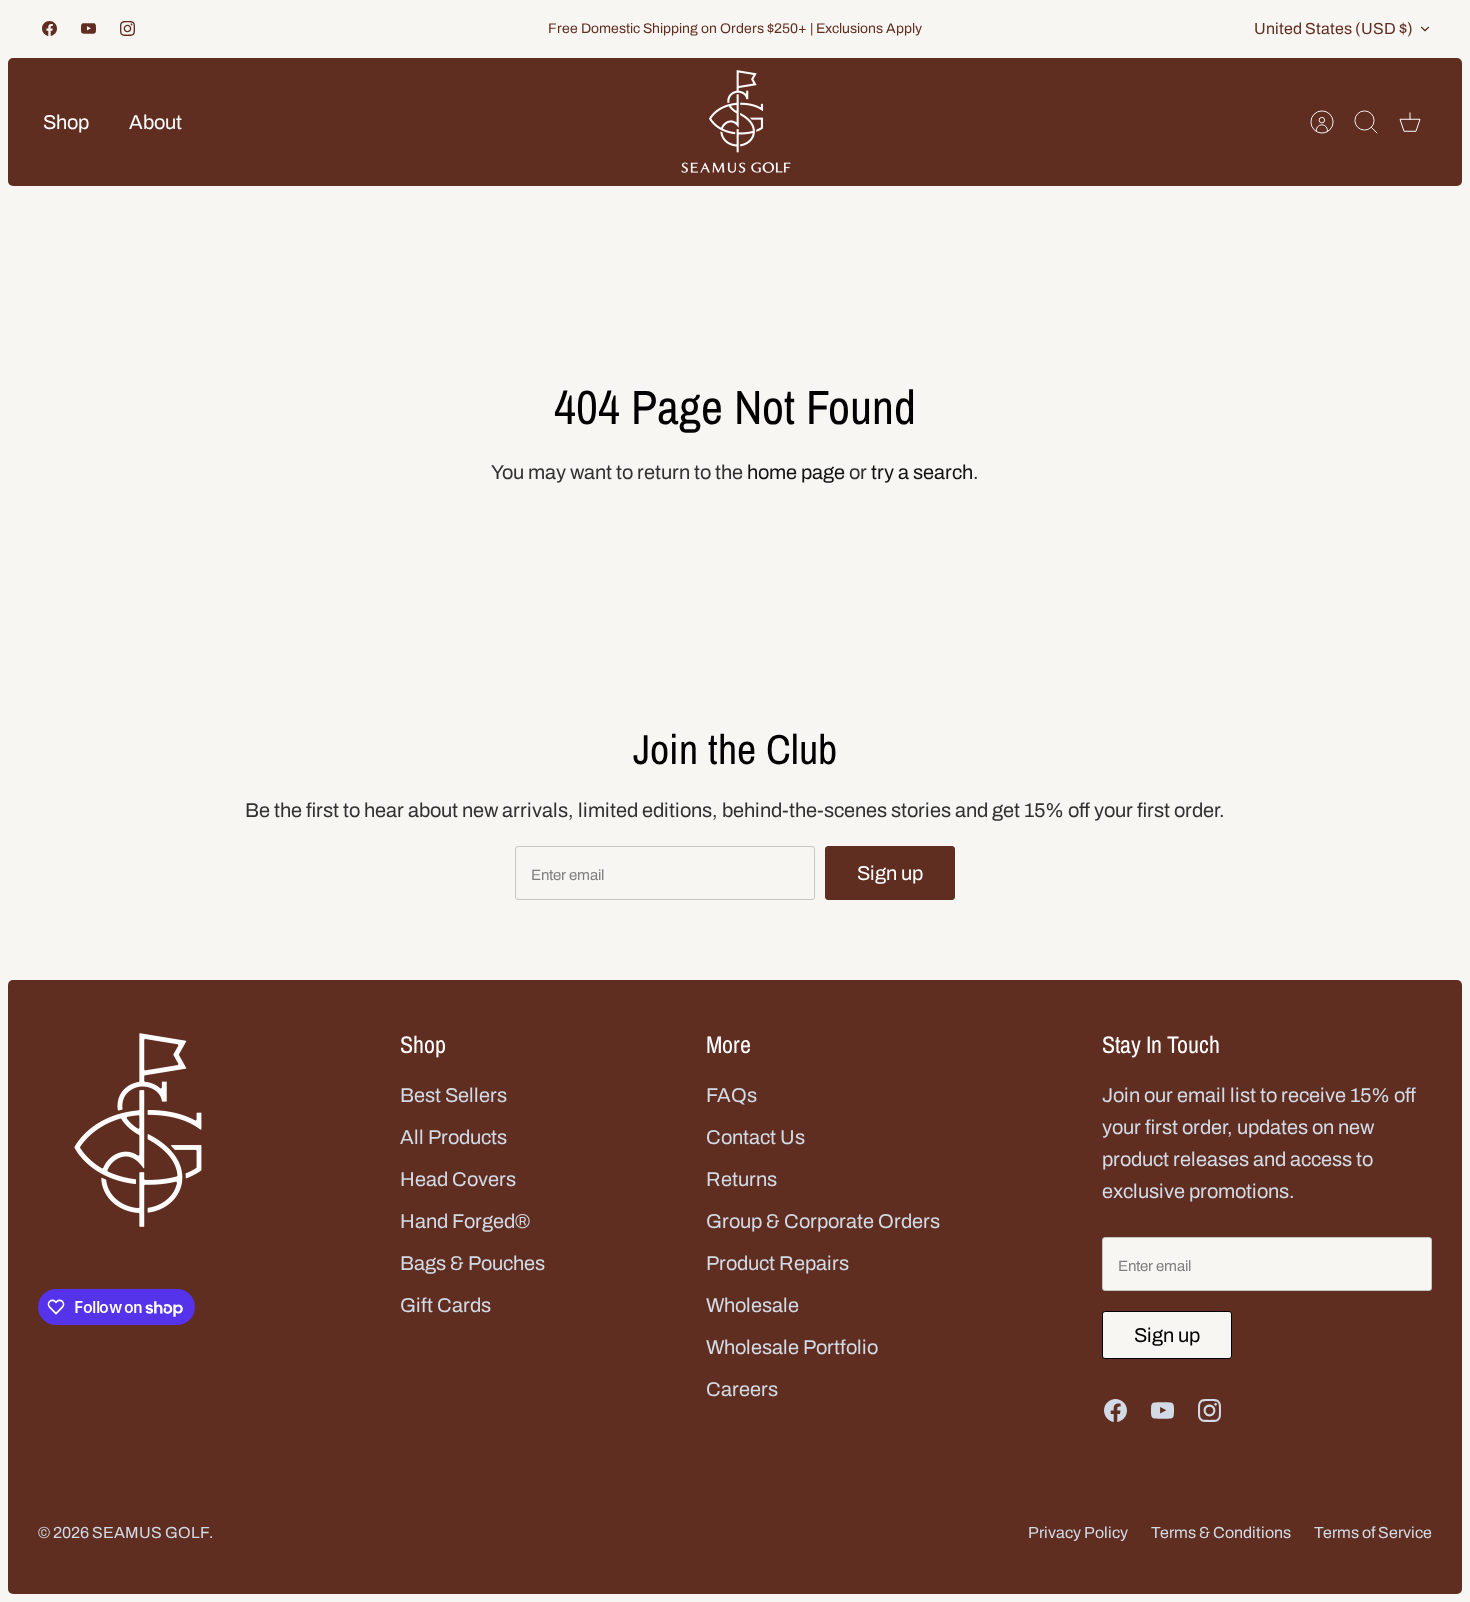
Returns (741, 1179)
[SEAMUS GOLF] (736, 122)
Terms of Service (1373, 1532)
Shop (66, 122)
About (155, 122)
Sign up (890, 873)
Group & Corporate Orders (823, 1221)
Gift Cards (445, 1305)
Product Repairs (777, 1263)
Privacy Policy (1078, 1532)
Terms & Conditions (1221, 1532)
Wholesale (752, 1305)
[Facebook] (49, 28)
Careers (742, 1389)
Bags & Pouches (472, 1263)
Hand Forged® (465, 1221)
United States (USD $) (1333, 28)
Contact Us (755, 1137)
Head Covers (458, 1179)
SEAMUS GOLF (150, 1532)
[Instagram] (127, 28)
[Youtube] (88, 28)
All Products (453, 1137)
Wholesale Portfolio (792, 1347)
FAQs (731, 1095)
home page (796, 472)
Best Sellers (453, 1095)
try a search (922, 472)
